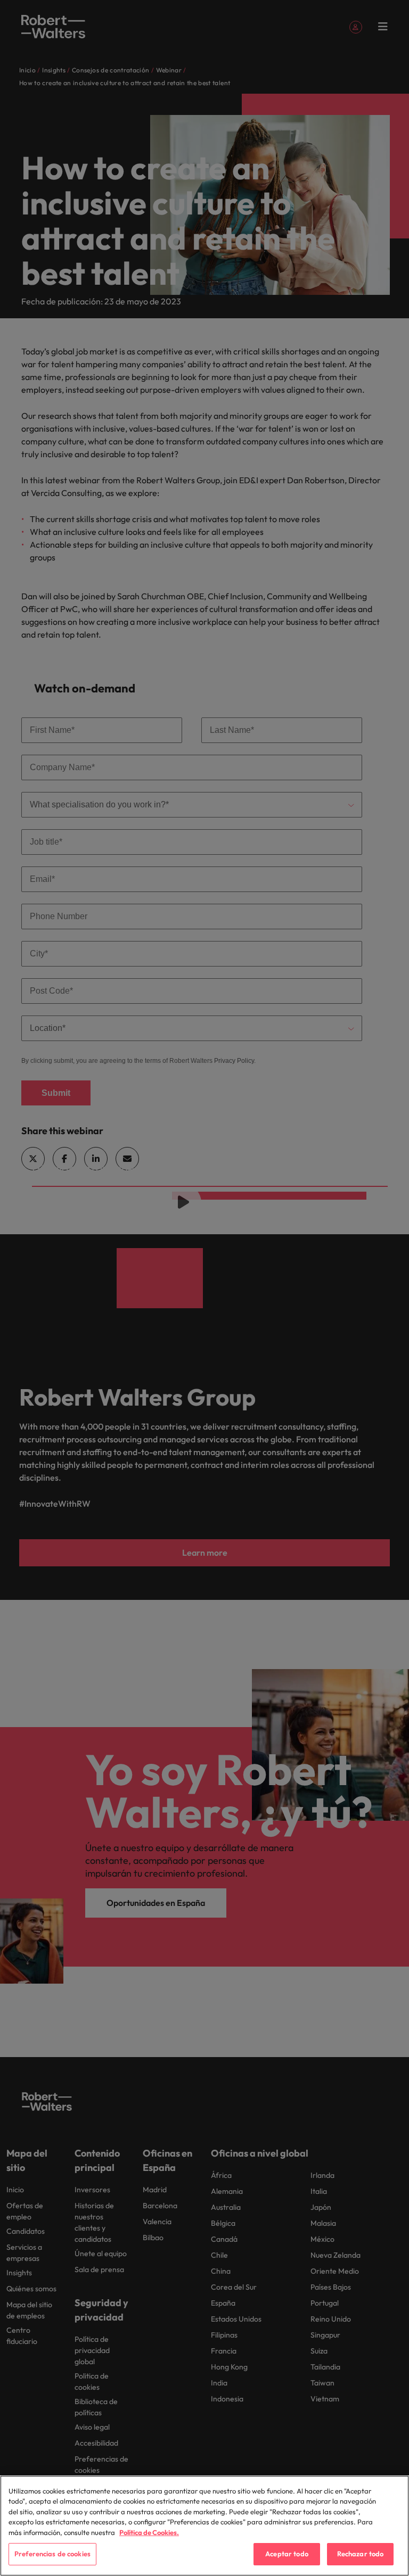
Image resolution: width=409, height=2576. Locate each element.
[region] (204, 2526)
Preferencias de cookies (52, 2554)
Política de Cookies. (149, 2532)
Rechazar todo (361, 2554)
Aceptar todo (287, 2554)
